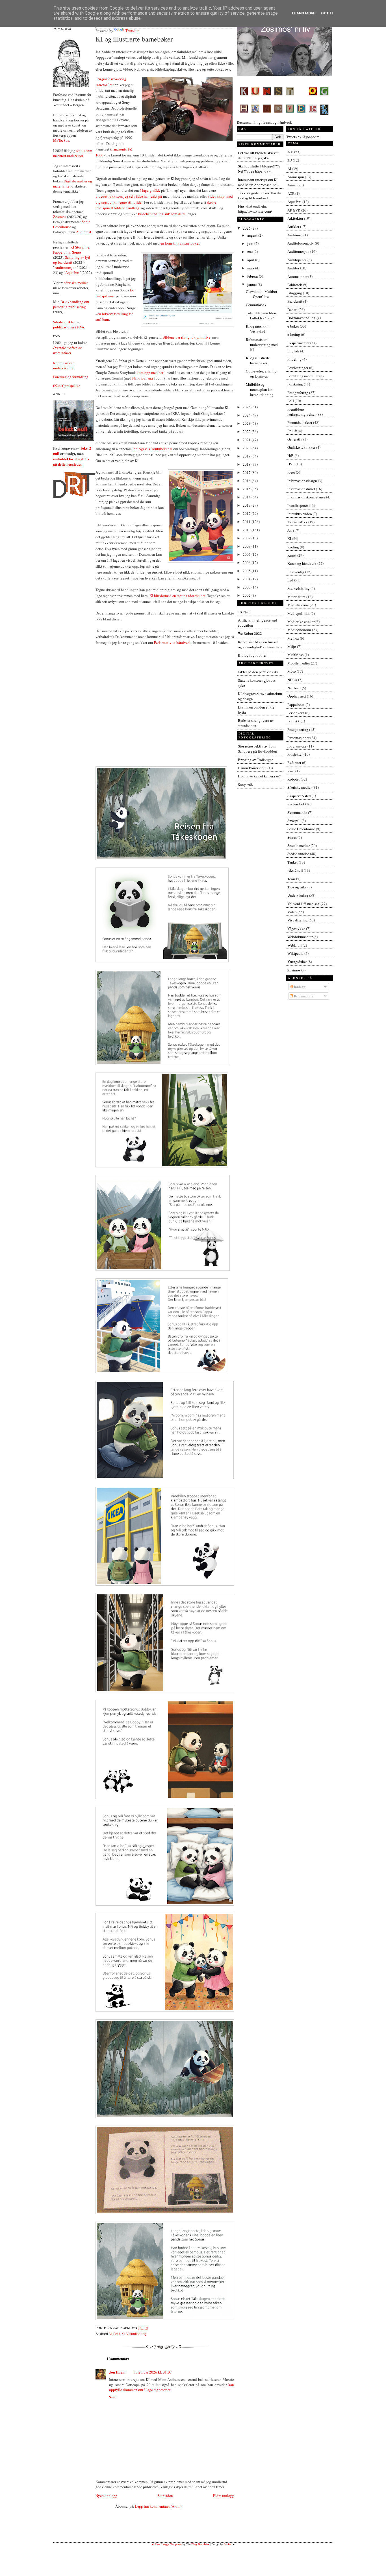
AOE (291, 193)
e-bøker (293, 326)
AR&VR (294, 210)
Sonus (77, 252)
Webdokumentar (300, 937)
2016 (247, 481)
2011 (247, 522)
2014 (247, 497)
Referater (294, 762)
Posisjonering (298, 729)
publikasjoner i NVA (69, 327)
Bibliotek (295, 285)
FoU (117, 2334)
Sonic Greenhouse (301, 829)
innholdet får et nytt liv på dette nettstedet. (71, 461)
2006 (247, 563)
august (253, 235)
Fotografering (298, 393)
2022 (247, 431)
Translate (132, 30)
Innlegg (299, 987)
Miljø (292, 646)
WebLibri (295, 945)
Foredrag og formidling (71, 377)
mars (251, 268)
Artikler (293, 226)
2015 (247, 489)
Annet (292, 185)
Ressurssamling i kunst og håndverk (264, 122)
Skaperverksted (299, 796)
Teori (291, 879)
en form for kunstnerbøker (180, 243)
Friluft (292, 431)
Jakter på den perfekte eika (258, 672)
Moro (292, 671)
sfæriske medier (76, 283)
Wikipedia (295, 953)
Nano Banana (143, 378)
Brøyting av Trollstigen (256, 760)
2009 (247, 538)
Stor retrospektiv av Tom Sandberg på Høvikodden (257, 749)
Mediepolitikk (299, 613)
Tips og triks (297, 887)
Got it (327, 13)
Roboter (294, 779)
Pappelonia (62, 252)
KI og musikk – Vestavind (258, 329)
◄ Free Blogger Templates (166, 2544)
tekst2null (295, 870)
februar (253, 276)
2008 (247, 546)
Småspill (294, 821)
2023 (247, 423)
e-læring (294, 334)
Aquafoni (72, 273)
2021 (247, 440)
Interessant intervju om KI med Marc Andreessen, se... (258, 182)
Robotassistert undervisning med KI (262, 345)
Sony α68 (245, 784)
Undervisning (298, 895)
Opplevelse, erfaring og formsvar (261, 374)
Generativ (295, 439)
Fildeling (294, 359)
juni (251, 243)
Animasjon (296, 177)
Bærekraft (295, 301)
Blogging (295, 293)
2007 (247, 554)
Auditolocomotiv (301, 243)
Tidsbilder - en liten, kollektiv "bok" (261, 315)
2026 (247, 228)
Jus (290, 530)
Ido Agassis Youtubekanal (152, 449)
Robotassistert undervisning (64, 365)
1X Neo (244, 612)
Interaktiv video (300, 514)
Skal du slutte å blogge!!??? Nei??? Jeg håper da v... (259, 169)
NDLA (292, 680)
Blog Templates (200, 2544)
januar (252, 284)
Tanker (293, 862)
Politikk (294, 721)
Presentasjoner (298, 738)
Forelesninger (298, 368)
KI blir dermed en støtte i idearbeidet (177, 596)
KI (123, 2334)
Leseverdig (296, 572)
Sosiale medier (299, 845)
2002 (247, 595)
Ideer (291, 472)
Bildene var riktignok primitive (187, 337)
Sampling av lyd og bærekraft (72, 260)
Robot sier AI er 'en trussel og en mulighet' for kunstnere (260, 644)
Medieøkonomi (299, 630)
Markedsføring (299, 588)
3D (290, 160)
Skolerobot (296, 804)
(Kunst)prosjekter (66, 385)
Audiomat (84, 232)
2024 (247, 415)
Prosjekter (295, 754)
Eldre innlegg (224, 2496)
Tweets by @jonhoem (303, 137)
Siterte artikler (64, 322)
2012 (247, 513)
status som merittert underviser (73, 153)
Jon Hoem (117, 2372)
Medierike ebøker (301, 622)
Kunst (292, 555)
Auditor (293, 268)
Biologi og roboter (252, 655)
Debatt (292, 310)
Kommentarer (304, 996)
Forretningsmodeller (303, 376)
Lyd (290, 580)
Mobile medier (299, 663)
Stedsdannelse (298, 854)
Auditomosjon (66, 267)
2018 (247, 464)
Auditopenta (297, 260)
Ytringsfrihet (297, 962)
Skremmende (297, 812)
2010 (247, 530)
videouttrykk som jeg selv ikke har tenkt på (129, 196)
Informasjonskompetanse (306, 497)
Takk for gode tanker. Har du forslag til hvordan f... (259, 195)
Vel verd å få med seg (303, 904)
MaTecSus (61, 140)
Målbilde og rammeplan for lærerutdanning (260, 389)
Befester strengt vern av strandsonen (256, 723)
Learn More (304, 13)
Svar (112, 2397)
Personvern (296, 713)
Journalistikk (297, 522)
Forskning (295, 384)
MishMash (296, 655)
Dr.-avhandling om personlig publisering (71, 304)
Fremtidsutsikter (300, 422)
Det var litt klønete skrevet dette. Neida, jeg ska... (258, 155)
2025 (247, 407)
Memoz (293, 638)
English (293, 351)
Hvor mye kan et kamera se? (259, 776)
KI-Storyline (80, 247)
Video (292, 912)
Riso (291, 771)
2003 (247, 587)
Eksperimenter (298, 343)
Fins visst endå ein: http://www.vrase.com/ (255, 209)
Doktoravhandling (302, 318)
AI (110, 2334)
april (251, 260)
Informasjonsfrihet (301, 489)
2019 (247, 456)
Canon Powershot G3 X (256, 768)
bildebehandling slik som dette (162, 214)
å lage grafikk (150, 190)
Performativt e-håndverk (172, 642)
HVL (291, 464)
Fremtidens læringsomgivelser (302, 412)
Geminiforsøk (256, 305)
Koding (293, 547)
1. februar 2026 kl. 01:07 (153, 2372)
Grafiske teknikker (301, 447)
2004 (247, 579)
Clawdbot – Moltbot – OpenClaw (262, 294)
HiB (290, 456)
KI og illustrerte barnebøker (134, 39)
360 (290, 152)
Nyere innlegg (106, 2496)
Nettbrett (294, 688)
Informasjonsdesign (302, 481)
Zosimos (60, 217)
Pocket (228, 2544)
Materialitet (296, 597)
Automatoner (297, 276)
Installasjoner (298, 505)
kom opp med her (150, 372)
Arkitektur (295, 218)
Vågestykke (296, 929)
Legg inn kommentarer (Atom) (158, 2506)
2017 (247, 472)
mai (251, 252)
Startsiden (165, 2496)
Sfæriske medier (300, 787)
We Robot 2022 (250, 633)
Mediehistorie (298, 605)
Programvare (297, 746)
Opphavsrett (297, 696)
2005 (247, 571)
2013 (247, 505)
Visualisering (136, 2334)
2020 (247, 448)
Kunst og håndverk (302, 563)
